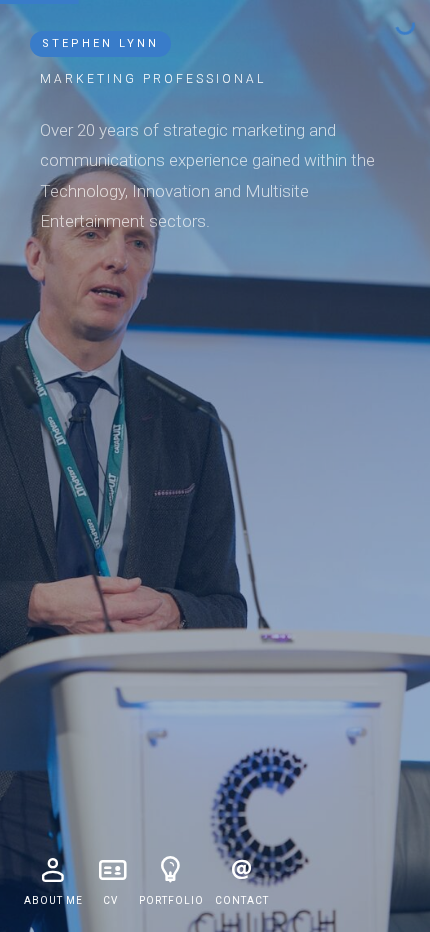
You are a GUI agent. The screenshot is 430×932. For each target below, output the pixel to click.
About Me (53, 900)
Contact (242, 900)
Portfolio (171, 900)
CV (110, 900)
